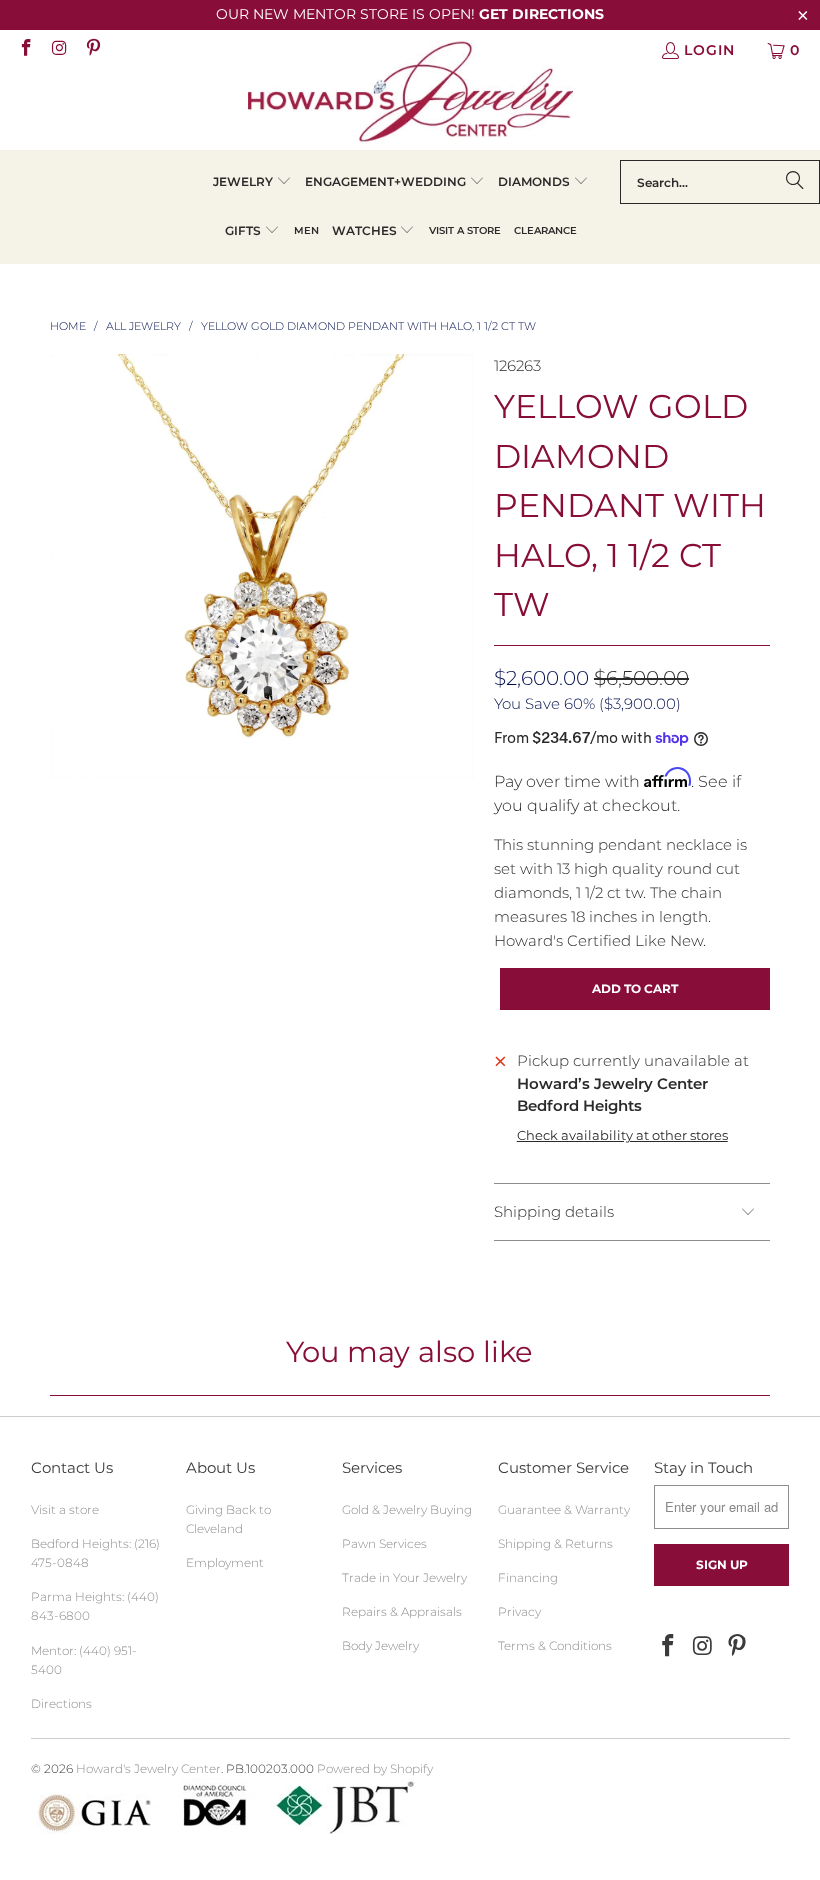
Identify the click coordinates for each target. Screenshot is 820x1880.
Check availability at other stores (622, 1135)
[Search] (795, 182)
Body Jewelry (380, 1645)
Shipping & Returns (555, 1543)
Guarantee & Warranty (564, 1509)
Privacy (519, 1611)
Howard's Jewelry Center (148, 1768)
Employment (225, 1562)
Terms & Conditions (555, 1645)
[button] (252, 182)
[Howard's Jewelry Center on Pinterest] (92, 50)
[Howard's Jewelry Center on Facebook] (25, 50)
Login (709, 50)
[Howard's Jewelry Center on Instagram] (59, 50)
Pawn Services (384, 1543)
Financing (528, 1577)
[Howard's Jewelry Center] (410, 95)
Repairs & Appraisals (402, 1611)
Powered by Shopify (375, 1768)
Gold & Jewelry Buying (407, 1509)
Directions (61, 1703)
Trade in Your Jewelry (404, 1577)
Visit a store (65, 1509)
